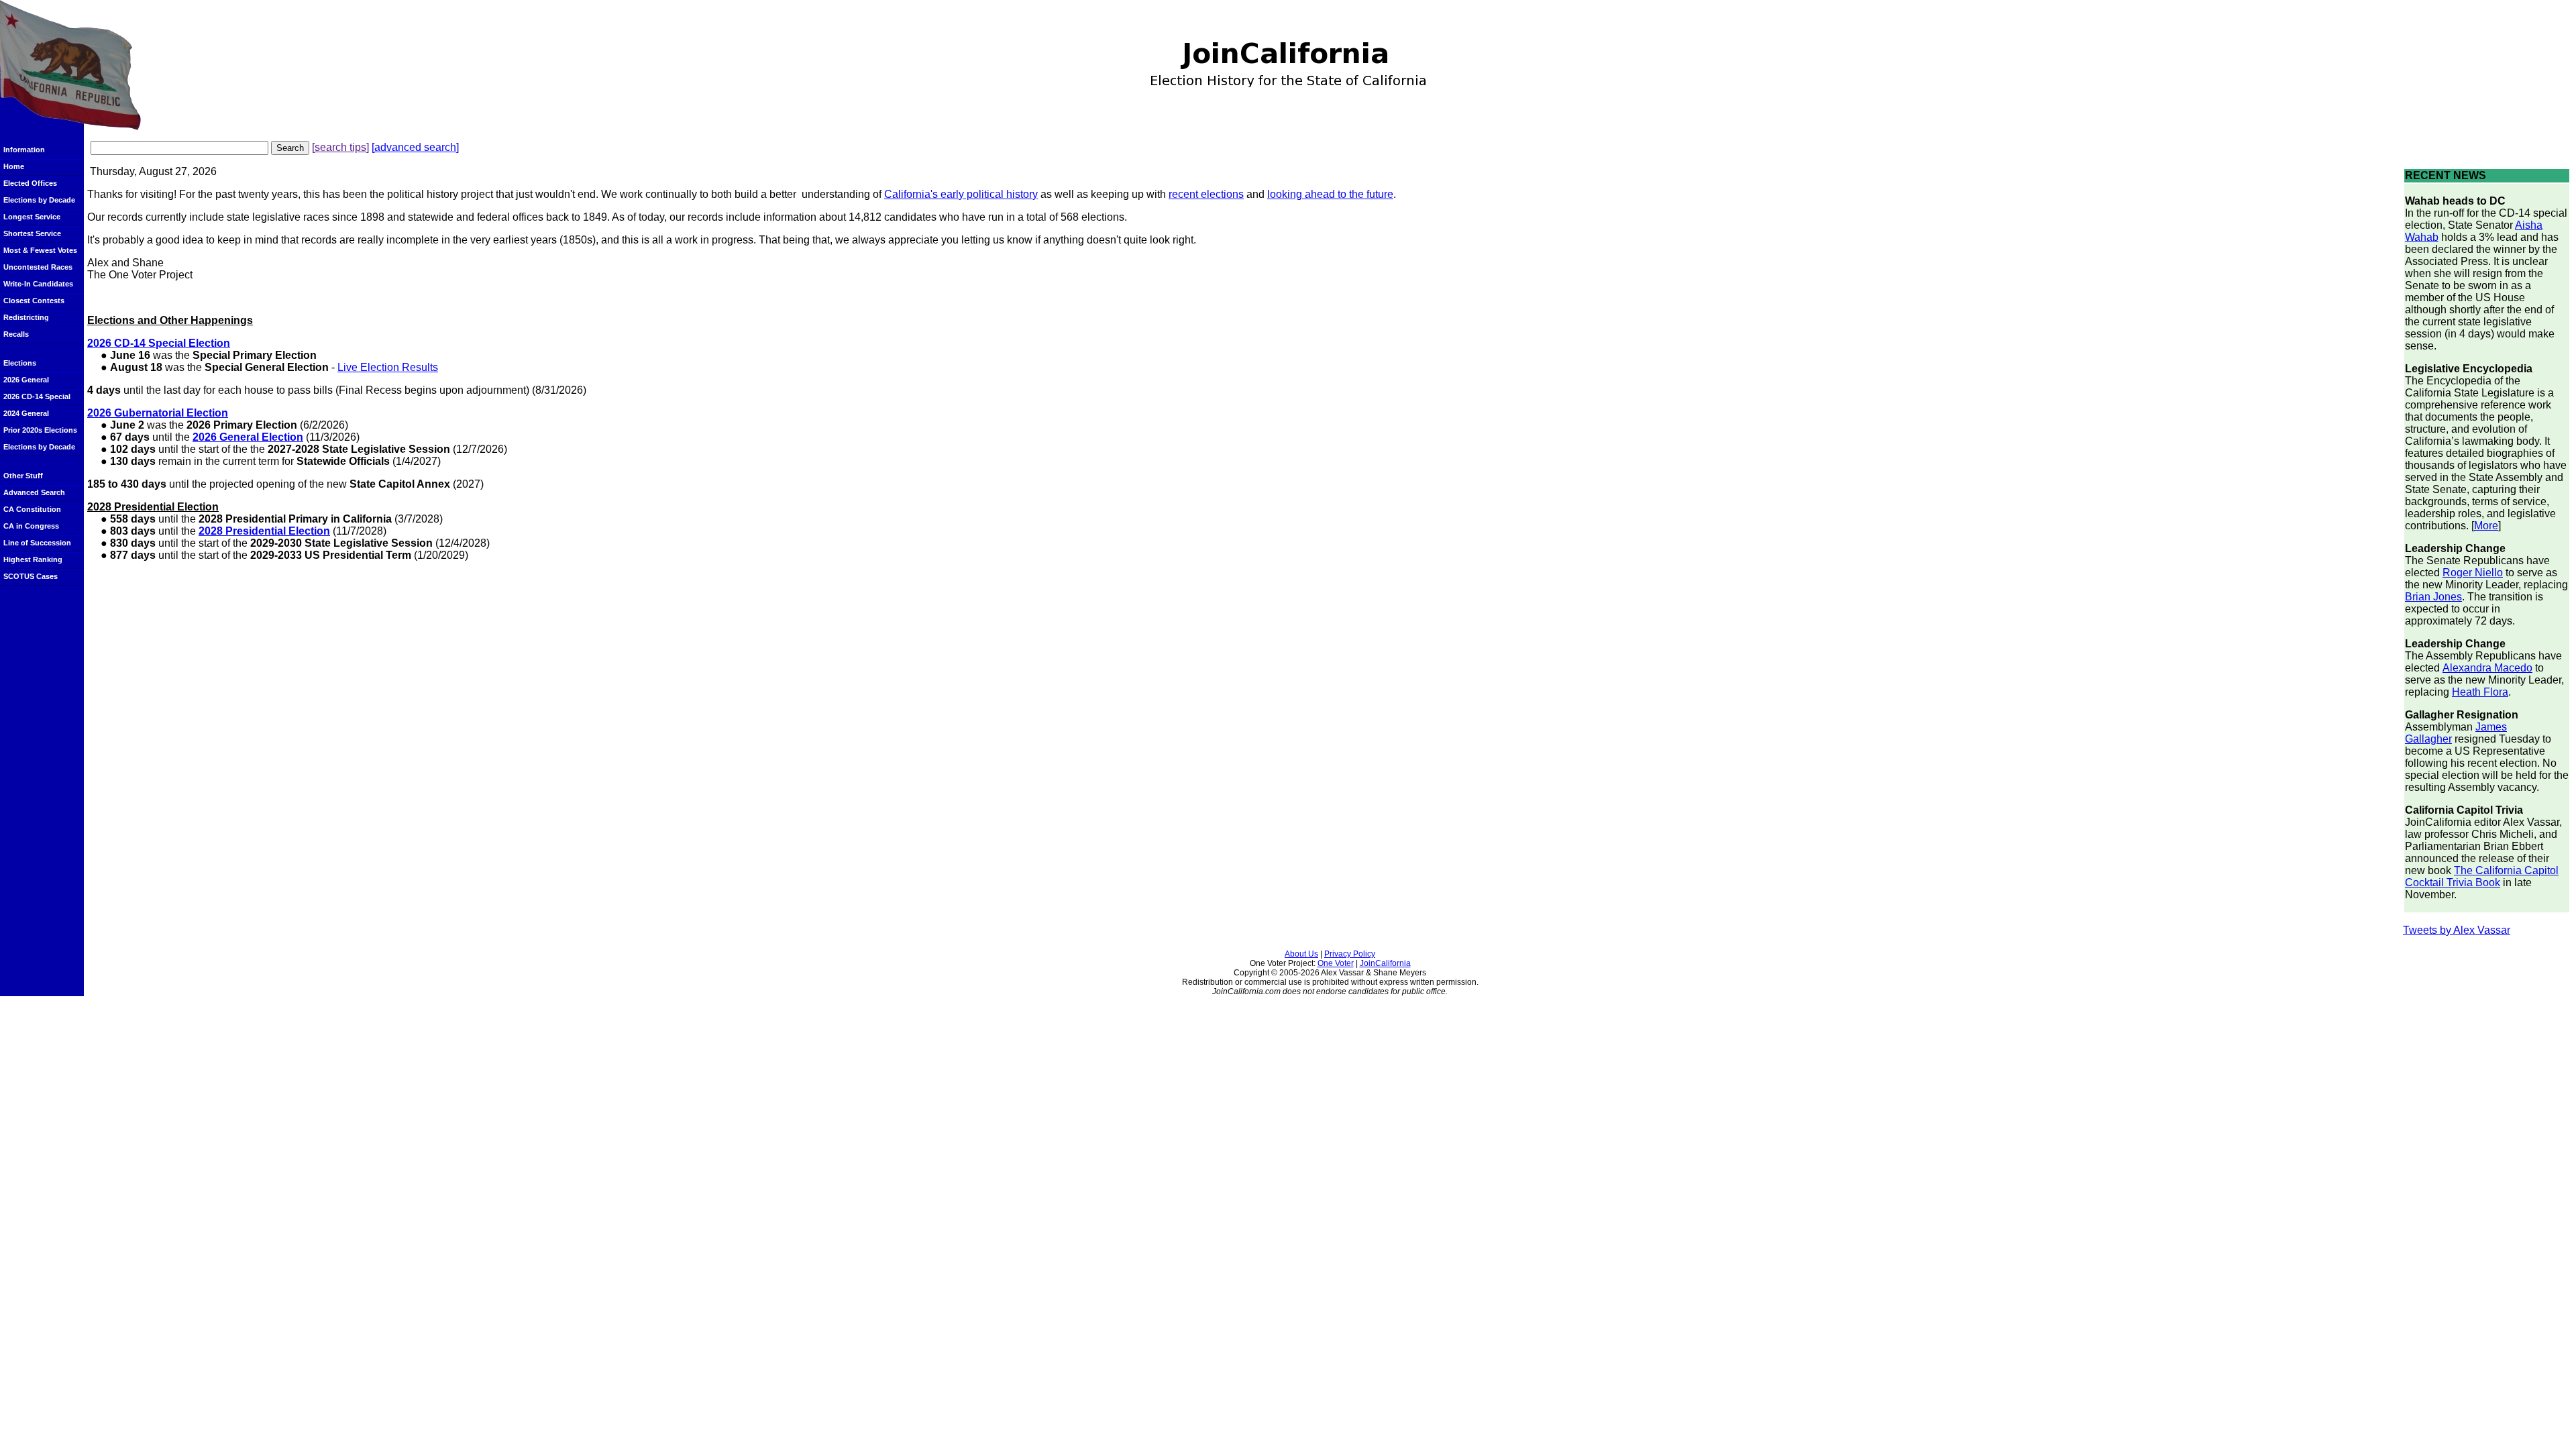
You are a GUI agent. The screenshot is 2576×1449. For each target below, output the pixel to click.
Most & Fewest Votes (40, 250)
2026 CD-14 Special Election (159, 343)
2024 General (26, 413)
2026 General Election (248, 437)
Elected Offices (30, 183)
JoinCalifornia (1385, 963)
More (2486, 526)
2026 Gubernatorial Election (158, 413)
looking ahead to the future (1330, 194)
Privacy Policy (1350, 954)
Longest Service (32, 217)
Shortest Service (32, 233)
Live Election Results (388, 367)
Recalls (16, 334)
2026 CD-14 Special (37, 396)
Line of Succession (37, 543)
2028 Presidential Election (264, 531)
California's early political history (961, 194)
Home (14, 166)
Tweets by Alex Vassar (2457, 930)
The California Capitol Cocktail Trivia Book (2482, 876)
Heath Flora (2480, 692)
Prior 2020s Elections (40, 430)
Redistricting (26, 317)
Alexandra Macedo (2487, 668)
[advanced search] (415, 147)
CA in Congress (31, 526)
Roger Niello (2473, 573)
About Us (1301, 954)
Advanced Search (34, 492)
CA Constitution (32, 509)
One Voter (1336, 963)
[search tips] (340, 147)
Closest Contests (34, 301)
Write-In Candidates (38, 284)
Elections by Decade (39, 200)
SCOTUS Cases (31, 576)
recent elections (1206, 194)
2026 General (26, 380)
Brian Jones (2433, 597)
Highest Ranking (33, 559)
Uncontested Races (38, 267)
